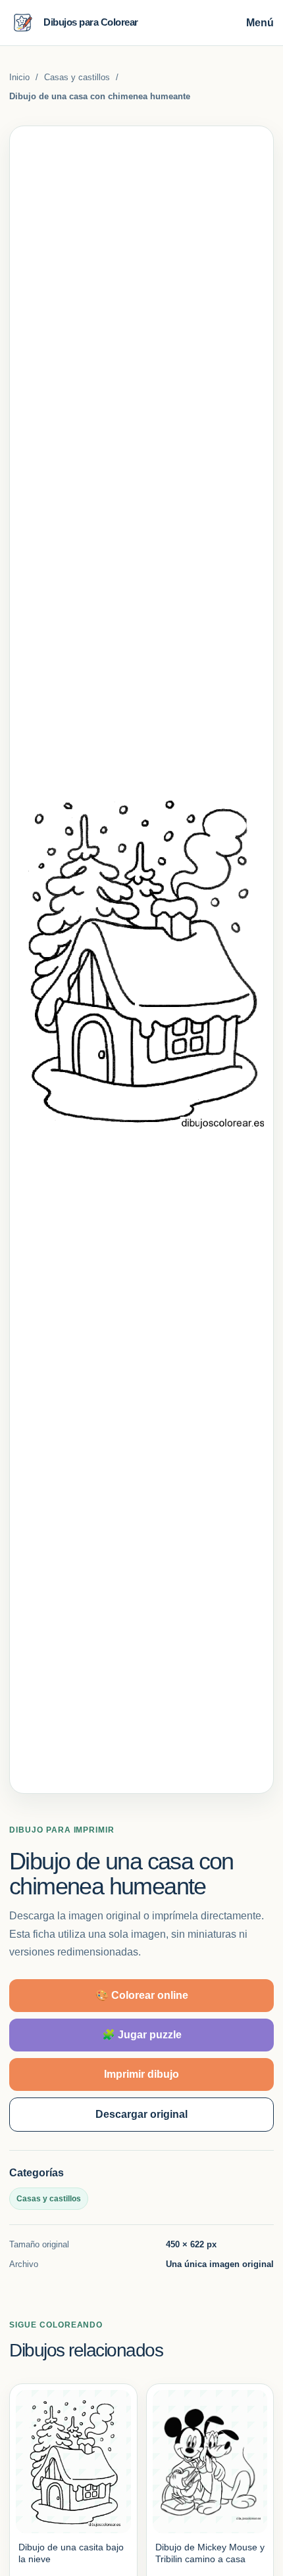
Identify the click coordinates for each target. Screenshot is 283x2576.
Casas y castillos (77, 77)
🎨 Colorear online (142, 1995)
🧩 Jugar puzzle (142, 2035)
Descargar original (141, 2114)
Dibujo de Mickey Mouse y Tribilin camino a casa (210, 2553)
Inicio (19, 77)
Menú (260, 23)
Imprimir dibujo (141, 2074)
